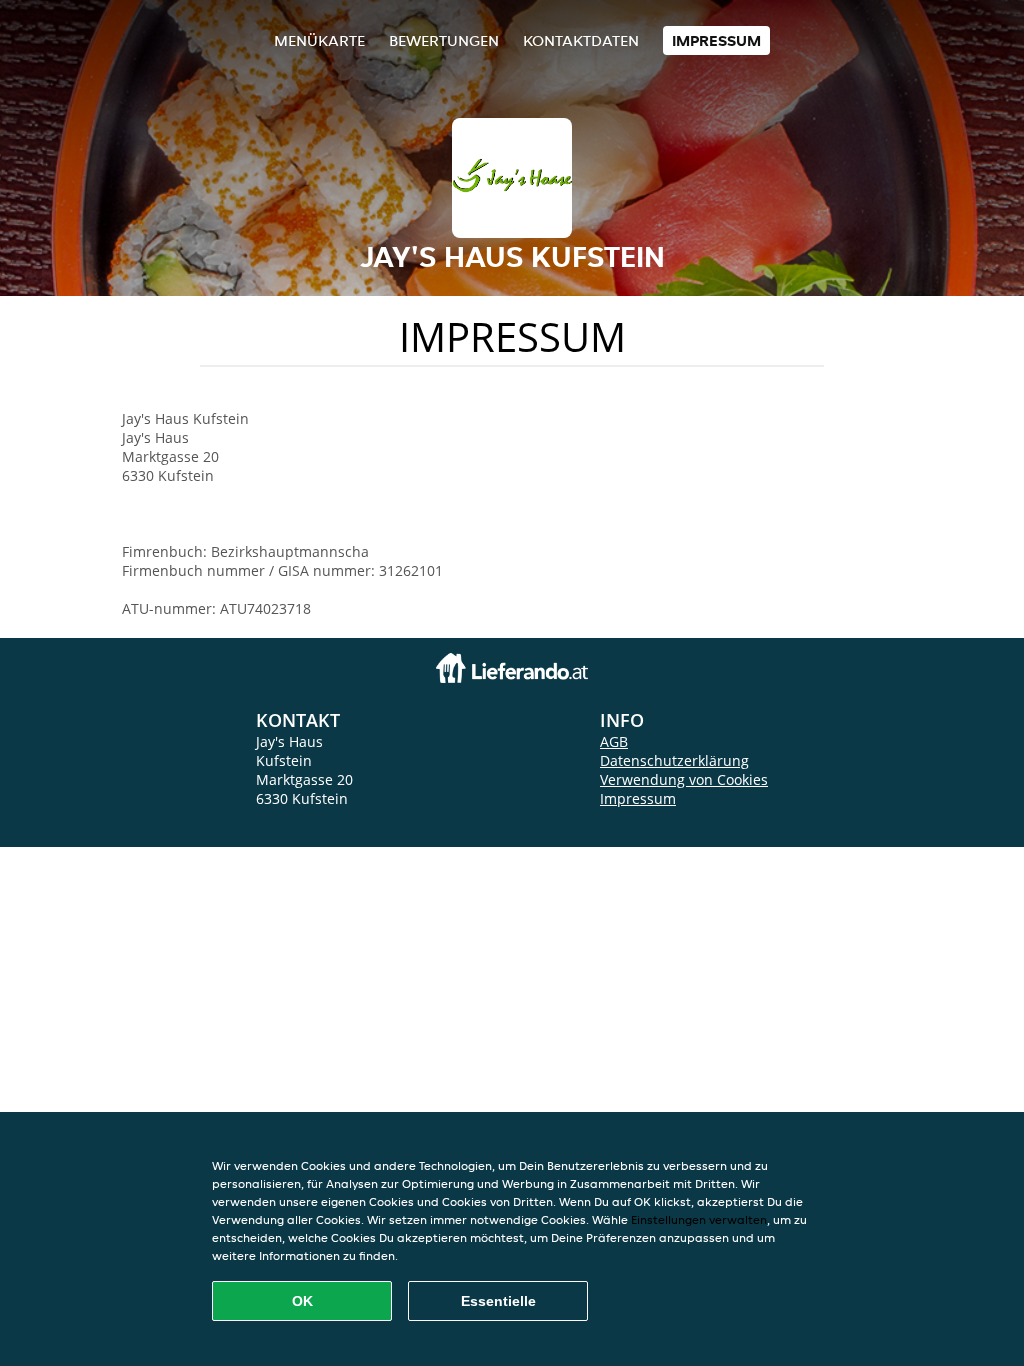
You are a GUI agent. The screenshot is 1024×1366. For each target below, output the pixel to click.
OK (302, 1301)
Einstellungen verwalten (699, 1219)
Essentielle (498, 1301)
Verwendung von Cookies (684, 779)
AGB (614, 741)
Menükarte (319, 40)
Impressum (716, 40)
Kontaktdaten (581, 40)
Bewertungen (444, 40)
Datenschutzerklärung (674, 760)
